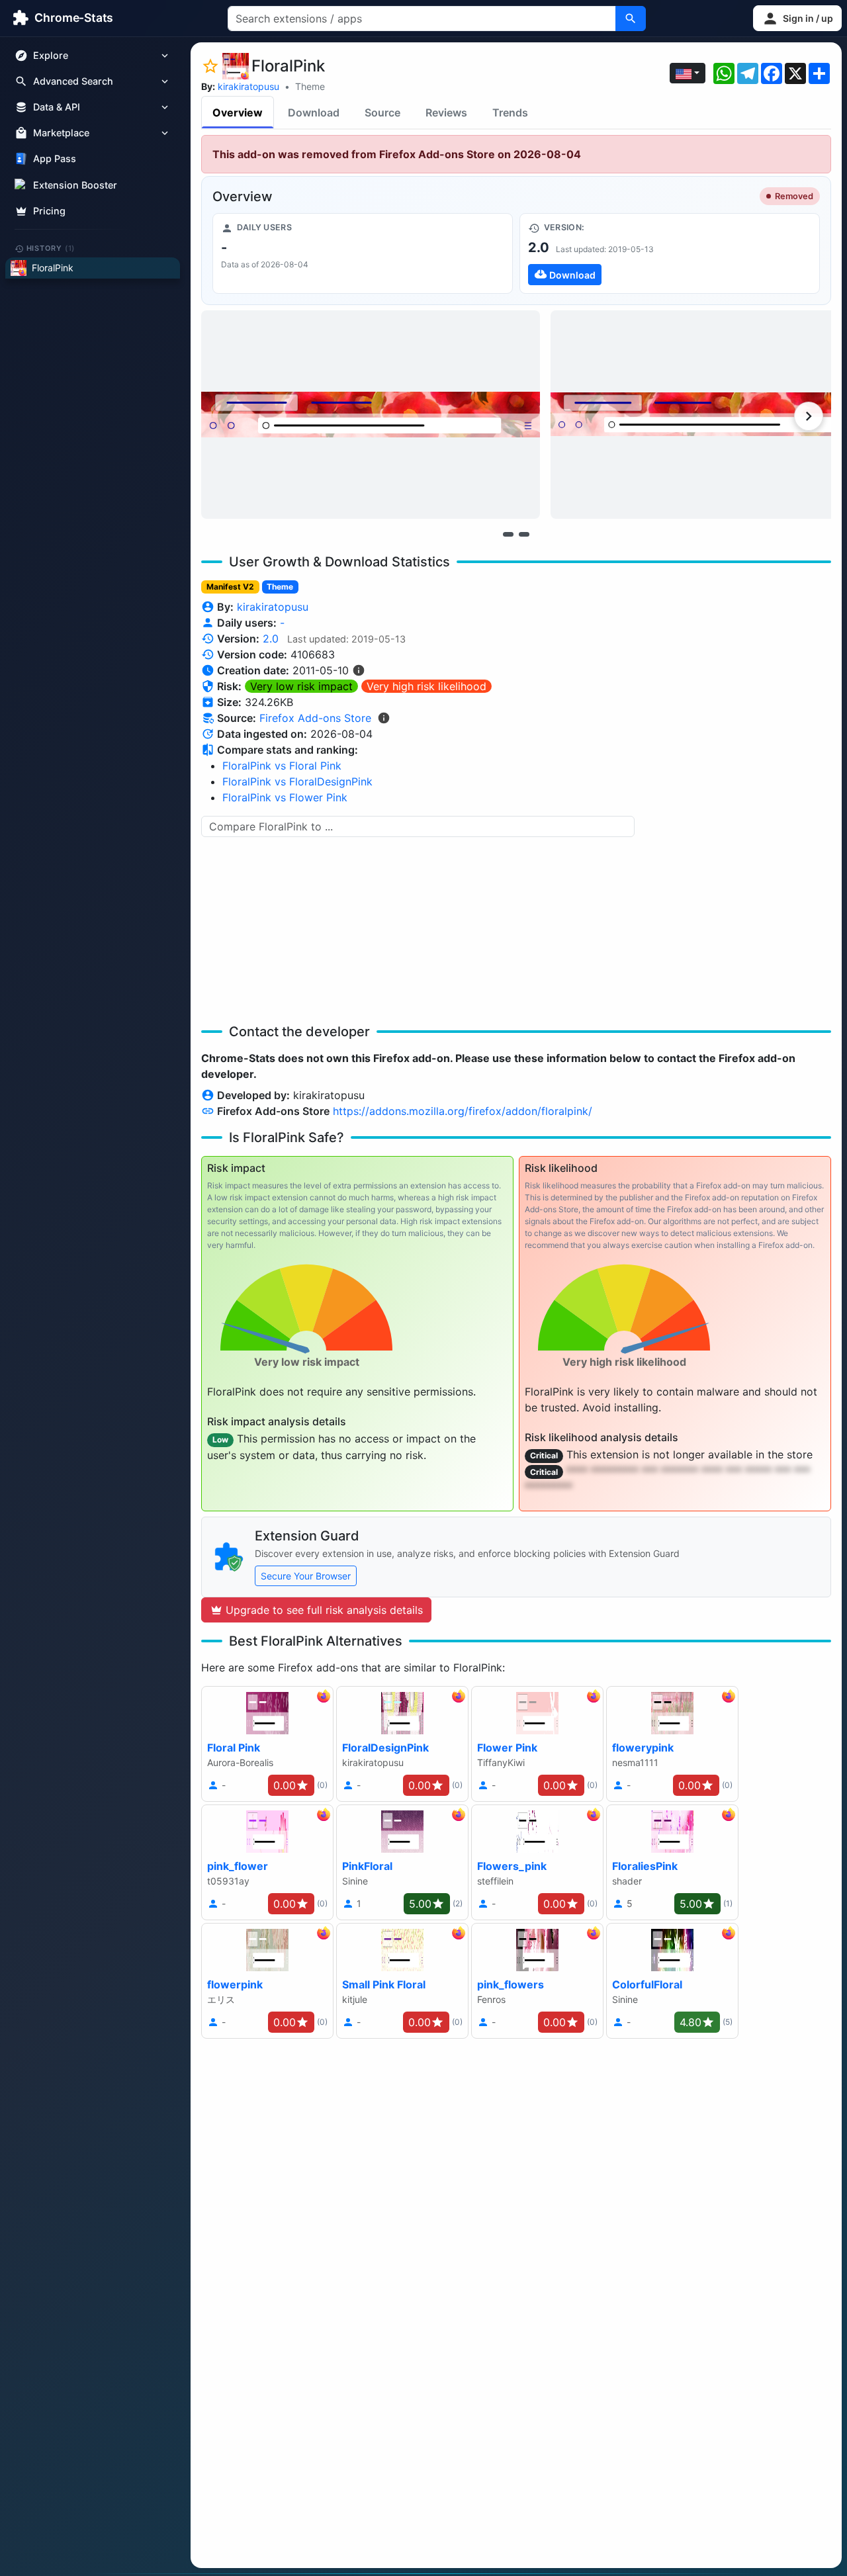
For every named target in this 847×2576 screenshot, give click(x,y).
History (51, 248)
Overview (238, 112)
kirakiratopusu (248, 86)
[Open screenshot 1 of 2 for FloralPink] (371, 415)
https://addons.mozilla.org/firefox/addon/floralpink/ (463, 1111)
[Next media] (809, 416)
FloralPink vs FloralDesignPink (297, 781)
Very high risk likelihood (426, 686)
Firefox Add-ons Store (315, 718)
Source (382, 112)
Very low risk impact (301, 686)
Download (314, 112)
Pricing (49, 211)
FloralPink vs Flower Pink (285, 797)
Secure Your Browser (306, 1576)
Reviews (446, 112)
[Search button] (631, 19)
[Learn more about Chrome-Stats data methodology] (384, 718)
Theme (310, 86)
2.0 (271, 639)
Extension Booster (75, 185)
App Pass (55, 159)
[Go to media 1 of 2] (508, 534)
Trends (510, 112)
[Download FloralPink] (670, 253)
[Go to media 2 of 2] (524, 534)
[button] (797, 18)
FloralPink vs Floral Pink (282, 766)
